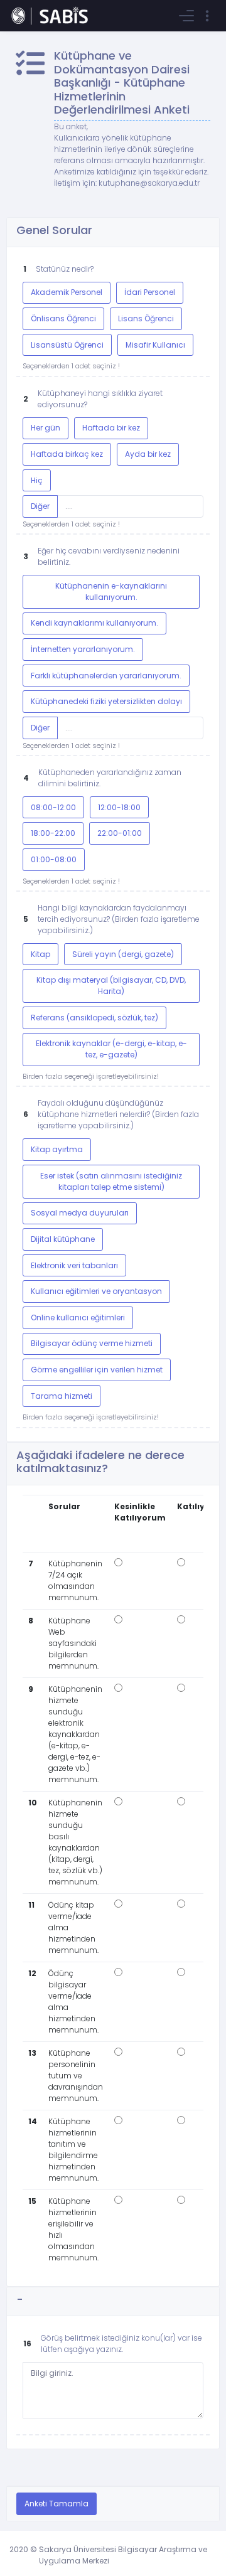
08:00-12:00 (53, 807)
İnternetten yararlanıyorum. (83, 649)
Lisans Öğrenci (146, 318)
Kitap (40, 954)
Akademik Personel (67, 292)
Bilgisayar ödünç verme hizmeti (92, 1343)
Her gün (46, 428)
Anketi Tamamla (56, 2504)
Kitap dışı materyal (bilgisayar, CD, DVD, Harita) (111, 986)
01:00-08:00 (54, 859)
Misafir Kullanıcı (155, 345)
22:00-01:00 (120, 833)
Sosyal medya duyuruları (80, 1213)
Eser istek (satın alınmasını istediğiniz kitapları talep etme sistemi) (111, 1181)
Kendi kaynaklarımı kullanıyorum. (94, 623)
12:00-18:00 (119, 807)
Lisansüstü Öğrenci (67, 345)
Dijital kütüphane (63, 1239)
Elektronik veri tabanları (74, 1265)
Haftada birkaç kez (67, 454)
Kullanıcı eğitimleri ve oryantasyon (96, 1291)
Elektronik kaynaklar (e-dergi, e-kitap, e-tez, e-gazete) (111, 1049)
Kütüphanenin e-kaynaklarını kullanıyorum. (111, 591)
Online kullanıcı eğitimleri (78, 1317)
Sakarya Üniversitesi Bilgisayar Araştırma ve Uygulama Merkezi (123, 2555)
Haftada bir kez (111, 428)
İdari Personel (150, 292)
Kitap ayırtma (57, 1149)
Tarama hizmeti (62, 1396)
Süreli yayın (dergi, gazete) (123, 954)
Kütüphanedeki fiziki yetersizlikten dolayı (106, 701)
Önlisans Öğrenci (63, 318)
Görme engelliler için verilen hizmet (97, 1370)
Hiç (37, 480)
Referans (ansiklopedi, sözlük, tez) (94, 1018)
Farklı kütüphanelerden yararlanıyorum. (106, 676)
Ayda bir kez (148, 454)
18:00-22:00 (53, 833)
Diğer (40, 506)
